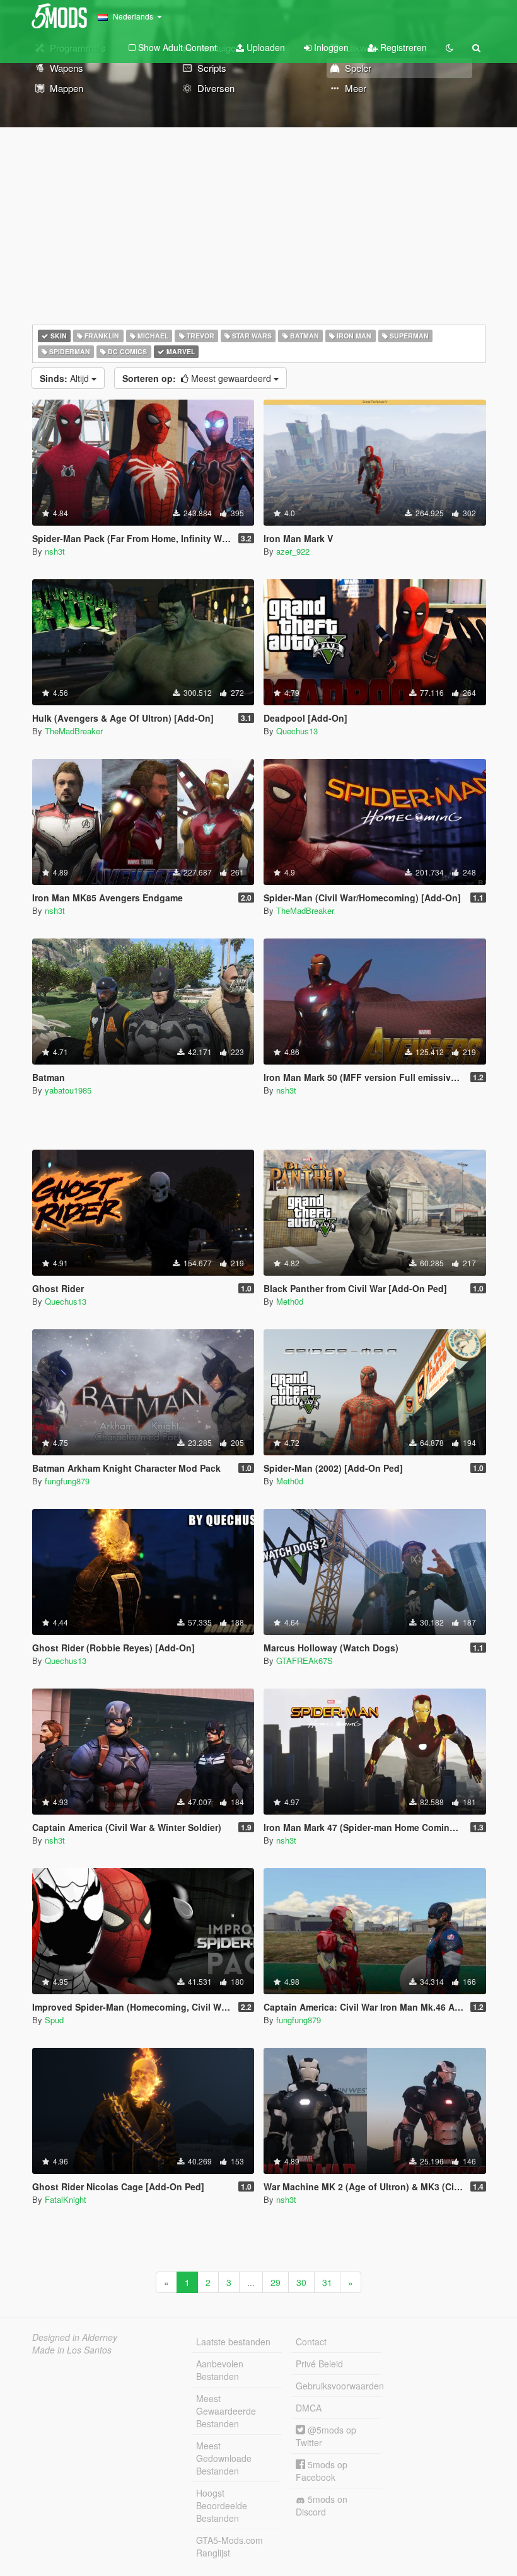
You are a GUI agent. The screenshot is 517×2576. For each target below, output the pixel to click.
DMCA (309, 2408)
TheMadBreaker (74, 731)
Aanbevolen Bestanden (220, 2370)
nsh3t (55, 551)
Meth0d (290, 1301)
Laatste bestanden (233, 2342)
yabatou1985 (68, 1090)
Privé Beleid (319, 2364)
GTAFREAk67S (305, 1661)
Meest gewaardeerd (198, 378)
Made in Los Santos (72, 2350)
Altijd (66, 378)
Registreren (402, 47)
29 (276, 2282)
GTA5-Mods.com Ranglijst (229, 2546)
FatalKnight (66, 2199)
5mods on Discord (322, 2505)
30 (301, 2282)
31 (327, 2282)
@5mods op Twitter (326, 2436)
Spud (54, 2020)
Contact (311, 2342)
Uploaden (264, 47)
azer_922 (293, 551)
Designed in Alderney (75, 2337)
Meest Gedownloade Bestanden (224, 2458)
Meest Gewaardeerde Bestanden (226, 2411)
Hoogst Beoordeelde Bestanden (222, 2505)
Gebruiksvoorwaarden (339, 2386)
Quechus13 (297, 731)
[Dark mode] (450, 47)
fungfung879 (67, 1481)
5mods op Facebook (322, 2471)
